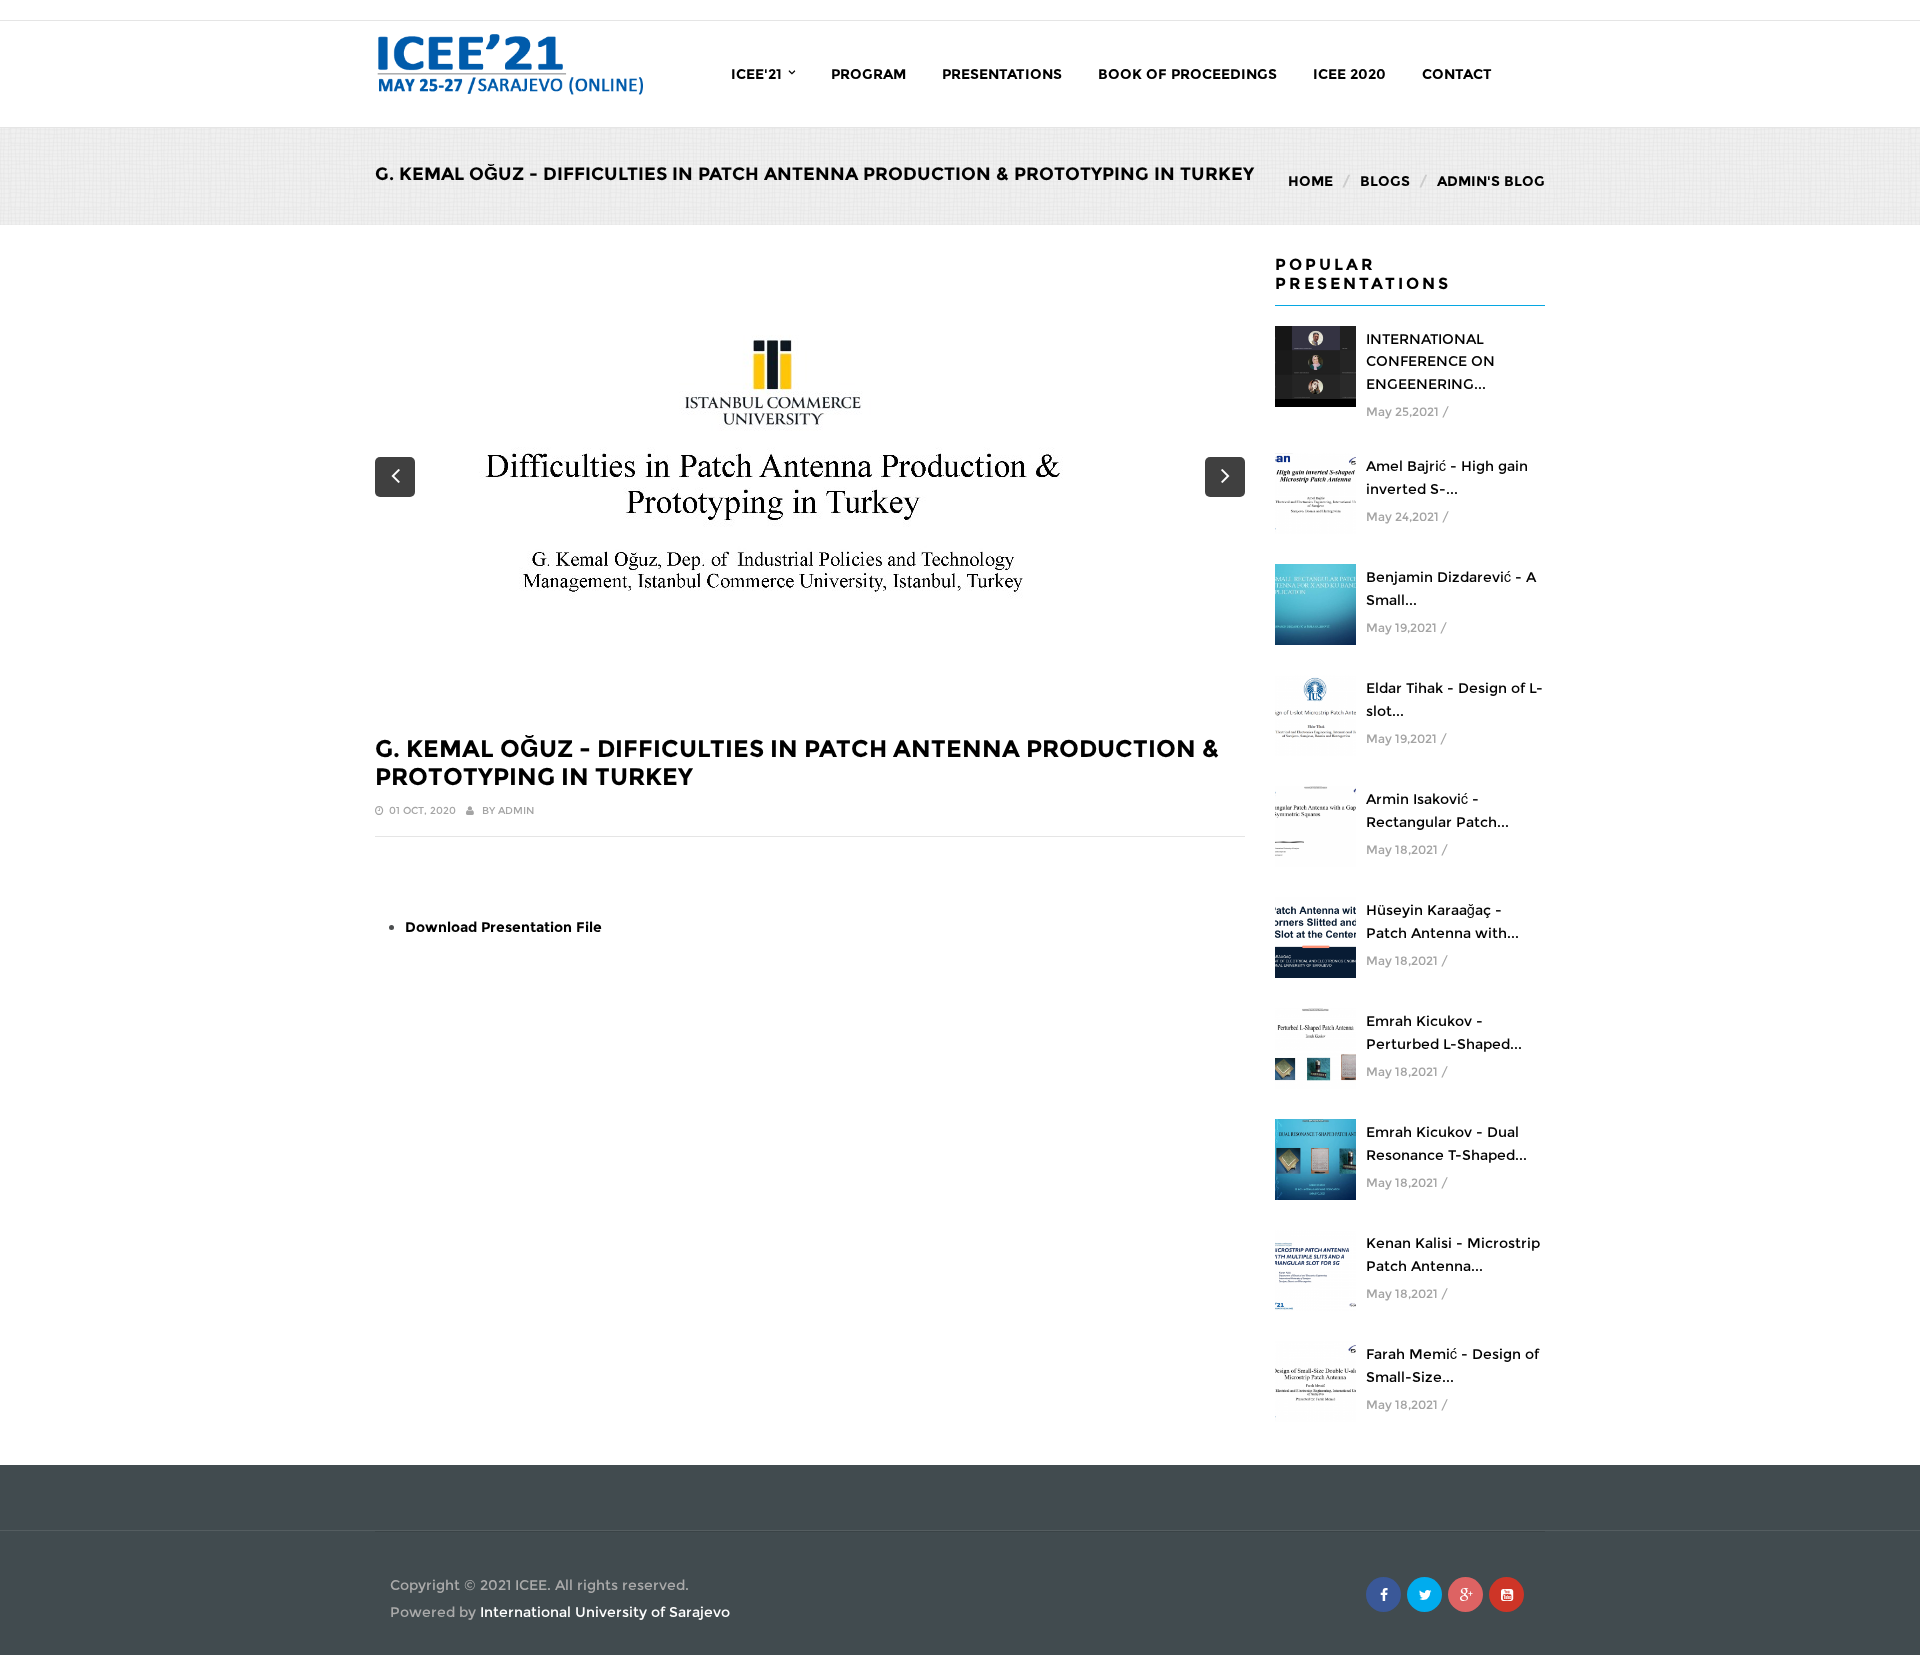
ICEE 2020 (1349, 74)
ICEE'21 (758, 74)
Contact (1457, 74)
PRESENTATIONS (1002, 74)
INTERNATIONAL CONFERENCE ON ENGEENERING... (1430, 361)
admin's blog (1491, 181)
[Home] (510, 63)
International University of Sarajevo (605, 1612)
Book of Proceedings (1187, 74)
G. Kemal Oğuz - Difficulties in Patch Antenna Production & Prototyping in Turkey (797, 763)
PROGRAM (868, 74)
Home (1310, 181)
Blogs (1385, 181)
